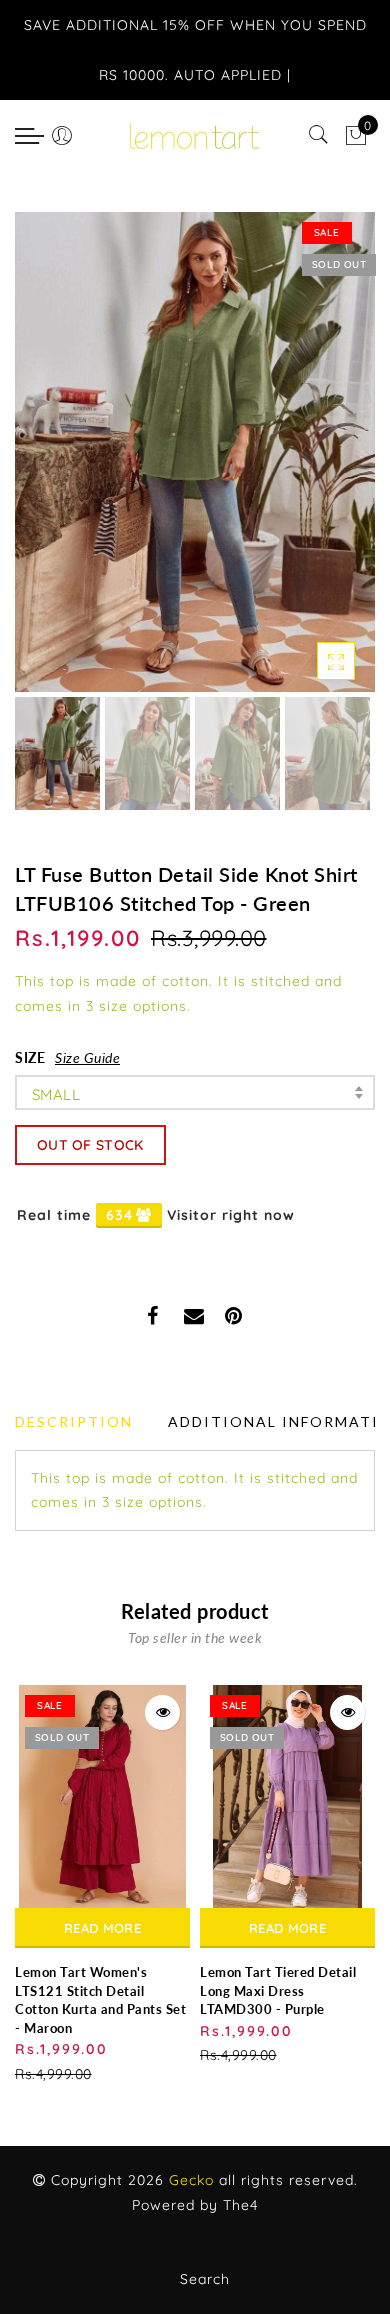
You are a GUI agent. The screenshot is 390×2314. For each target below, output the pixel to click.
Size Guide (87, 1057)
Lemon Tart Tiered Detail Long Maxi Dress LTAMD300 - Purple (278, 1990)
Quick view (162, 1712)
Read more (102, 1928)
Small (56, 1094)
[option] (195, 452)
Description (74, 1421)
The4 (240, 2205)
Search (205, 2279)
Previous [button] (51, 463)
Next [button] (313, 463)
